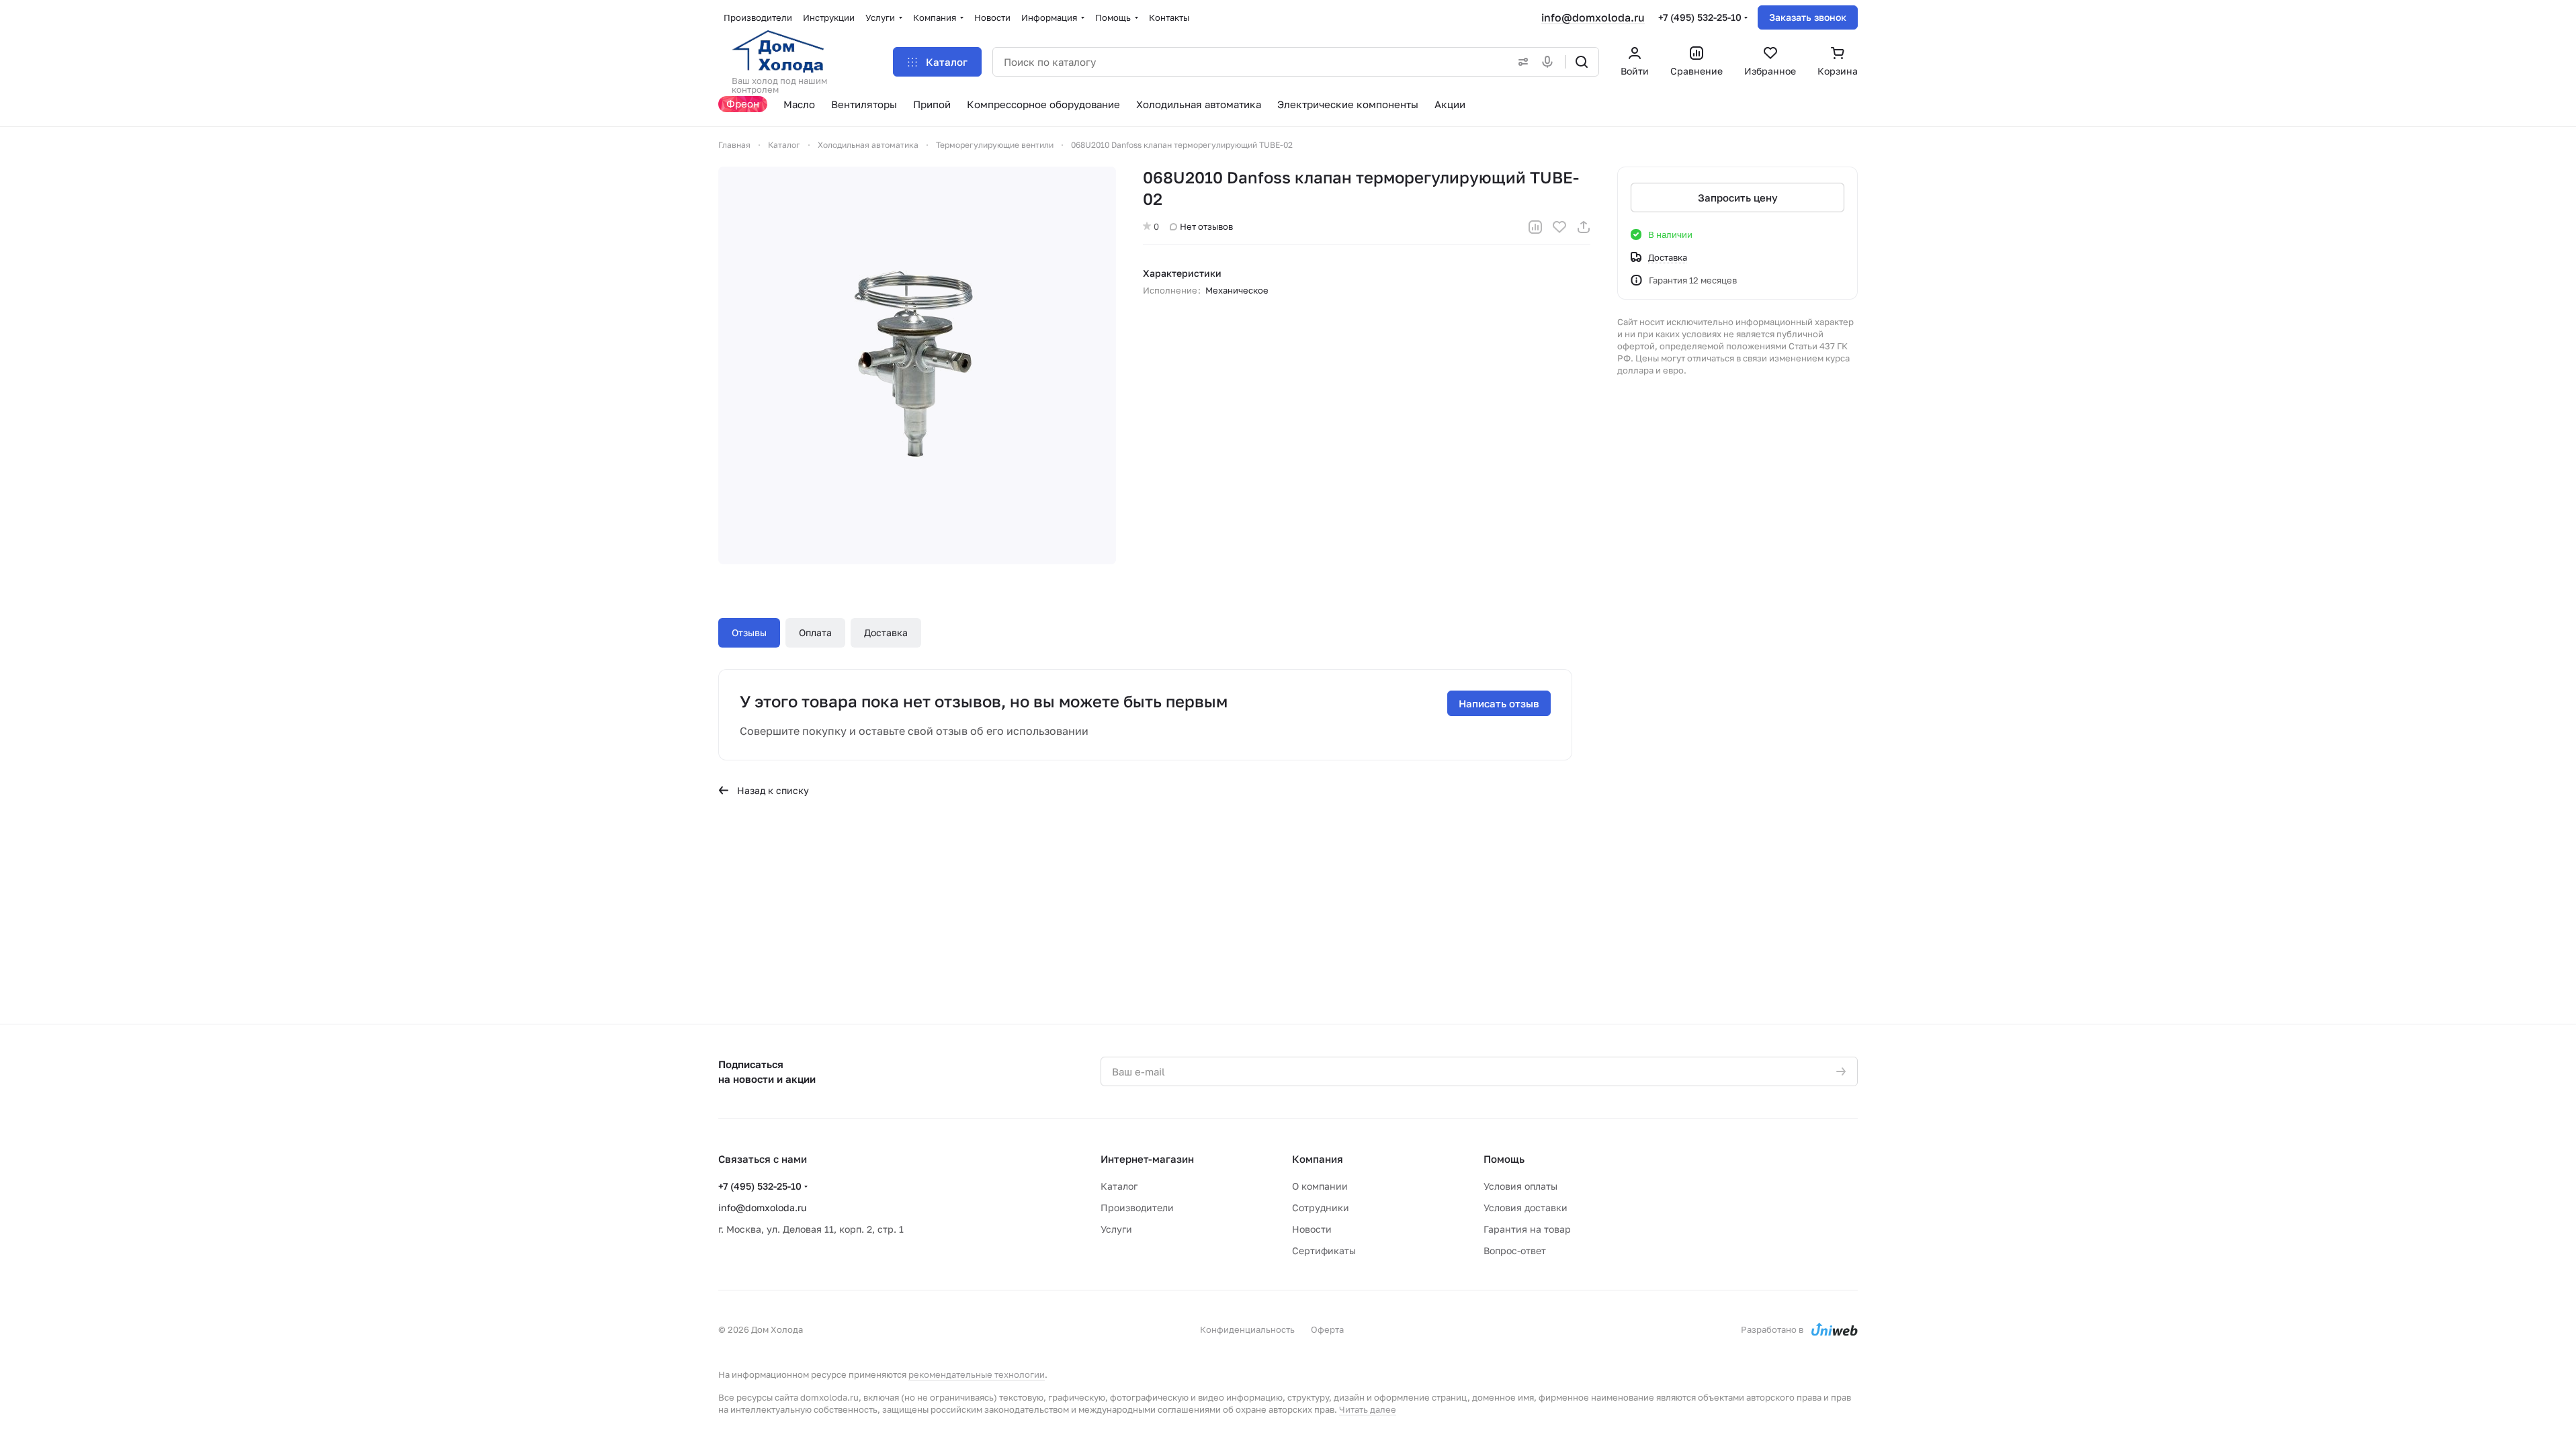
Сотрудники (1321, 1207)
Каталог (1119, 1186)
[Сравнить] (1535, 227)
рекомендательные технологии (977, 1374)
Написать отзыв (1499, 703)
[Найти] (1582, 62)
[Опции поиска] (1520, 62)
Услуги (1116, 1229)
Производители (1137, 1207)
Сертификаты (1324, 1250)
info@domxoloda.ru (1593, 17)
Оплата (815, 632)
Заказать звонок (1808, 17)
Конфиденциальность (1247, 1329)
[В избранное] (1559, 227)
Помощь (1504, 1159)
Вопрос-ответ (1515, 1250)
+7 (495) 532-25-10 (1700, 17)
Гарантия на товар (1527, 1229)
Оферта (1327, 1329)
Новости (1312, 1229)
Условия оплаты (1520, 1186)
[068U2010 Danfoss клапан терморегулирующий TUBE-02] (917, 365)
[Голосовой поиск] (1550, 62)
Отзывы (749, 632)
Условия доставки (1526, 1207)
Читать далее (1368, 1409)
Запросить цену (1738, 197)
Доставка (886, 632)
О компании (1320, 1186)
